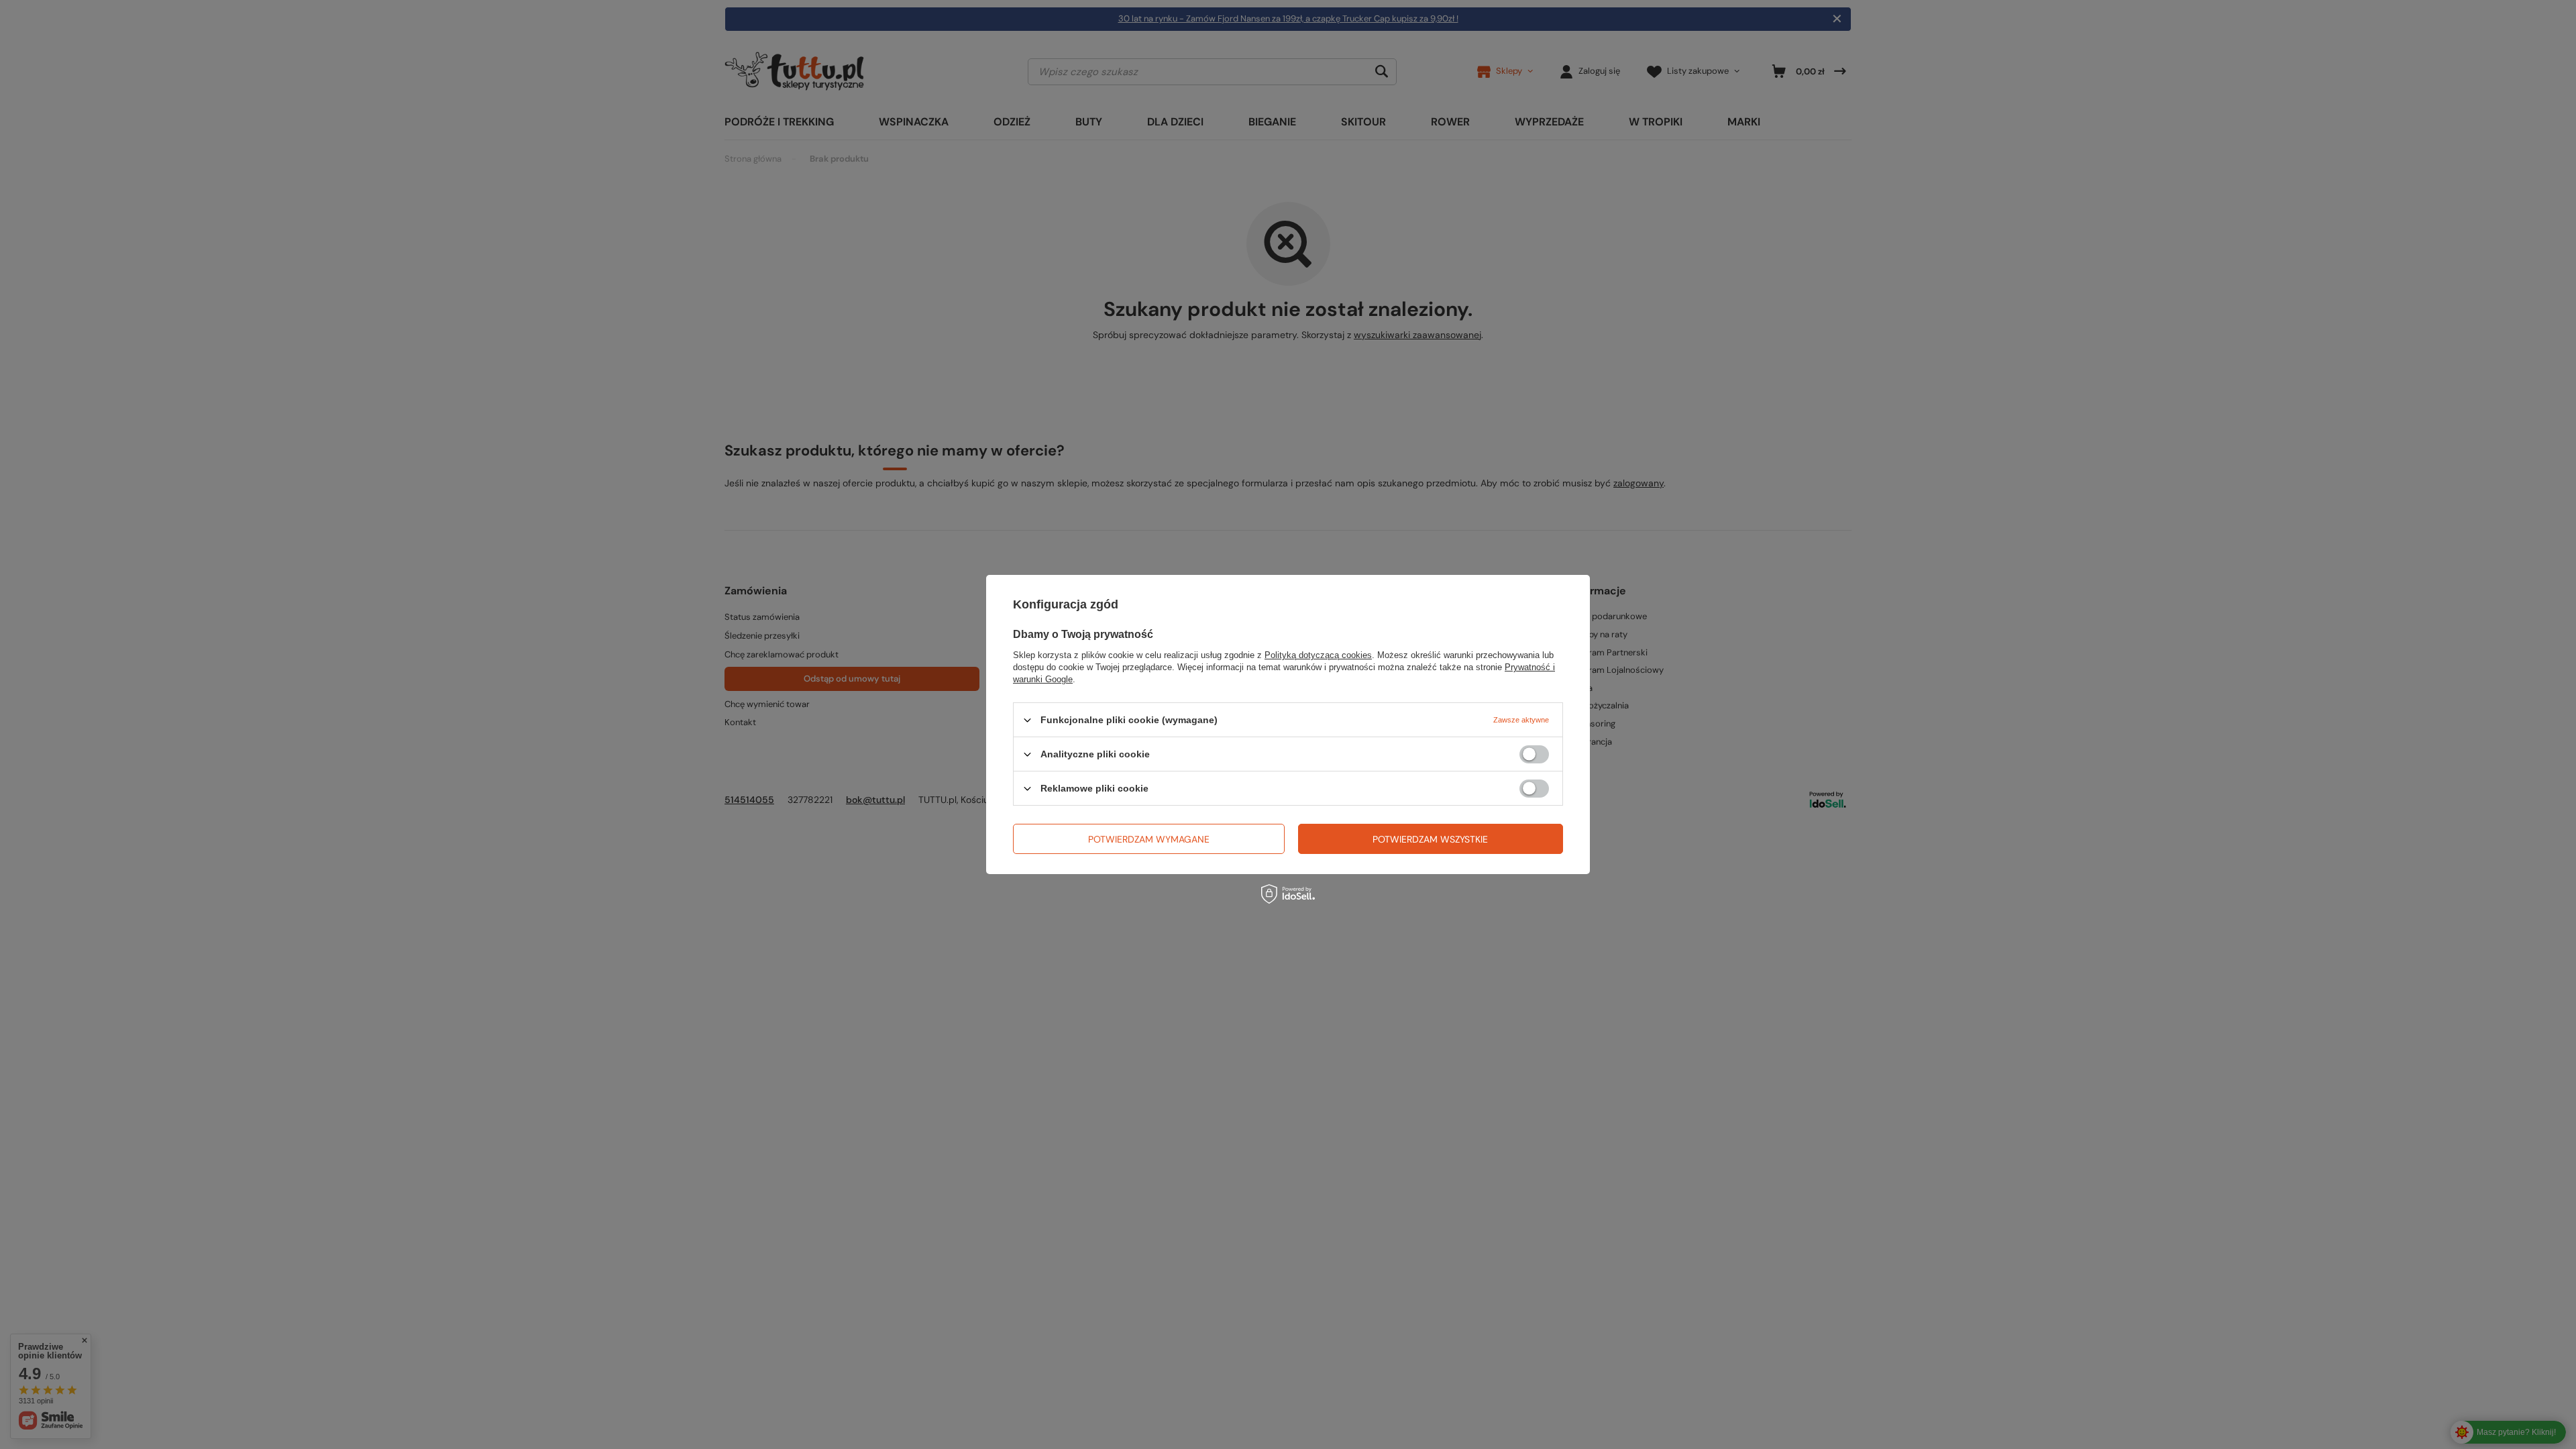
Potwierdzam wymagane (1149, 839)
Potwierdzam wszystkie (1430, 839)
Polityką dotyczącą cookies (1318, 655)
